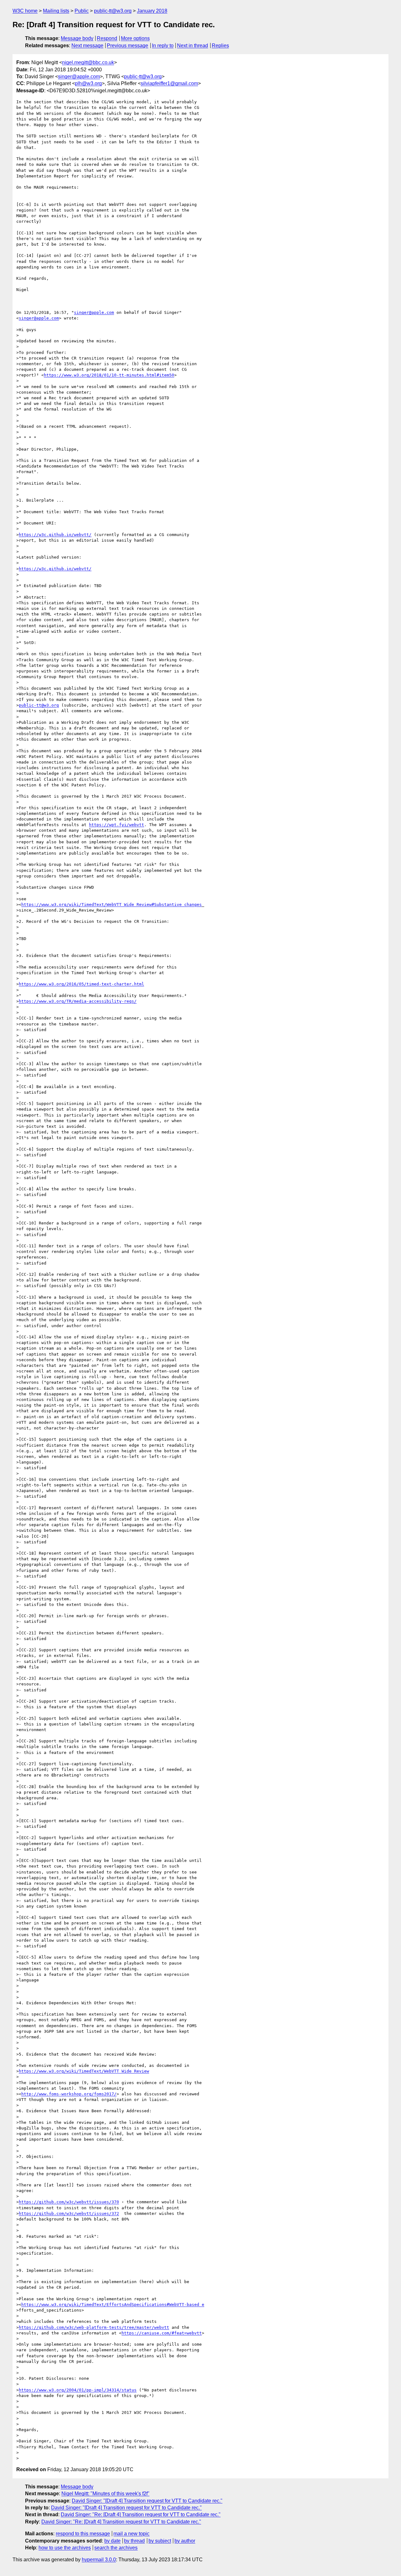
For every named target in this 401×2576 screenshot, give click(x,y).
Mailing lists (56, 11)
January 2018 (152, 11)
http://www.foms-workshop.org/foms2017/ (69, 2094)
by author (185, 2541)
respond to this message (83, 2534)
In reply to (163, 46)
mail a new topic (131, 2534)
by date (112, 2541)
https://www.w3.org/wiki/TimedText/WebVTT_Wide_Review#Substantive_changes (112, 905)
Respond (107, 38)
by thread (134, 2541)
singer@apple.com (79, 77)
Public (82, 11)
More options (135, 38)
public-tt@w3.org (113, 11)
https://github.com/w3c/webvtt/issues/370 (69, 2202)
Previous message (128, 46)
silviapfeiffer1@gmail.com (169, 83)
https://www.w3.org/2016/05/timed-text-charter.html (81, 984)
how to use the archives (65, 2548)
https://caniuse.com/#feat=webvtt (162, 2333)
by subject (160, 2541)
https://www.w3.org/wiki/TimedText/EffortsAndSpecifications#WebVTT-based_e (113, 2305)
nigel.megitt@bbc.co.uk (88, 62)
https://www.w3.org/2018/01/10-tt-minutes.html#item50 (109, 375)
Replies (220, 46)
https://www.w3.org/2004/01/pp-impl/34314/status (78, 2390)
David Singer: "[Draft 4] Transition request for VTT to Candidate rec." (147, 2501)
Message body (77, 38)
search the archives (116, 2548)
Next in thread (193, 46)
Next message (87, 46)
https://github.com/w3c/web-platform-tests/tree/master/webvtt (94, 2327)
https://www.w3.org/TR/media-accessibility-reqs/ (78, 1001)
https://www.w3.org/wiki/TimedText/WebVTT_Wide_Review (84, 2071)
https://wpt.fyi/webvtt (117, 825)
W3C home (25, 11)
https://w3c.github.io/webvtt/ (55, 535)
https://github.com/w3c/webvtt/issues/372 (69, 2213)
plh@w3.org (88, 83)
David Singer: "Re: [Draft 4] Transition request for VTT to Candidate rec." (141, 2515)
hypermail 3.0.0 (99, 2560)
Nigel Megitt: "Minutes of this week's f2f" (105, 2494)
